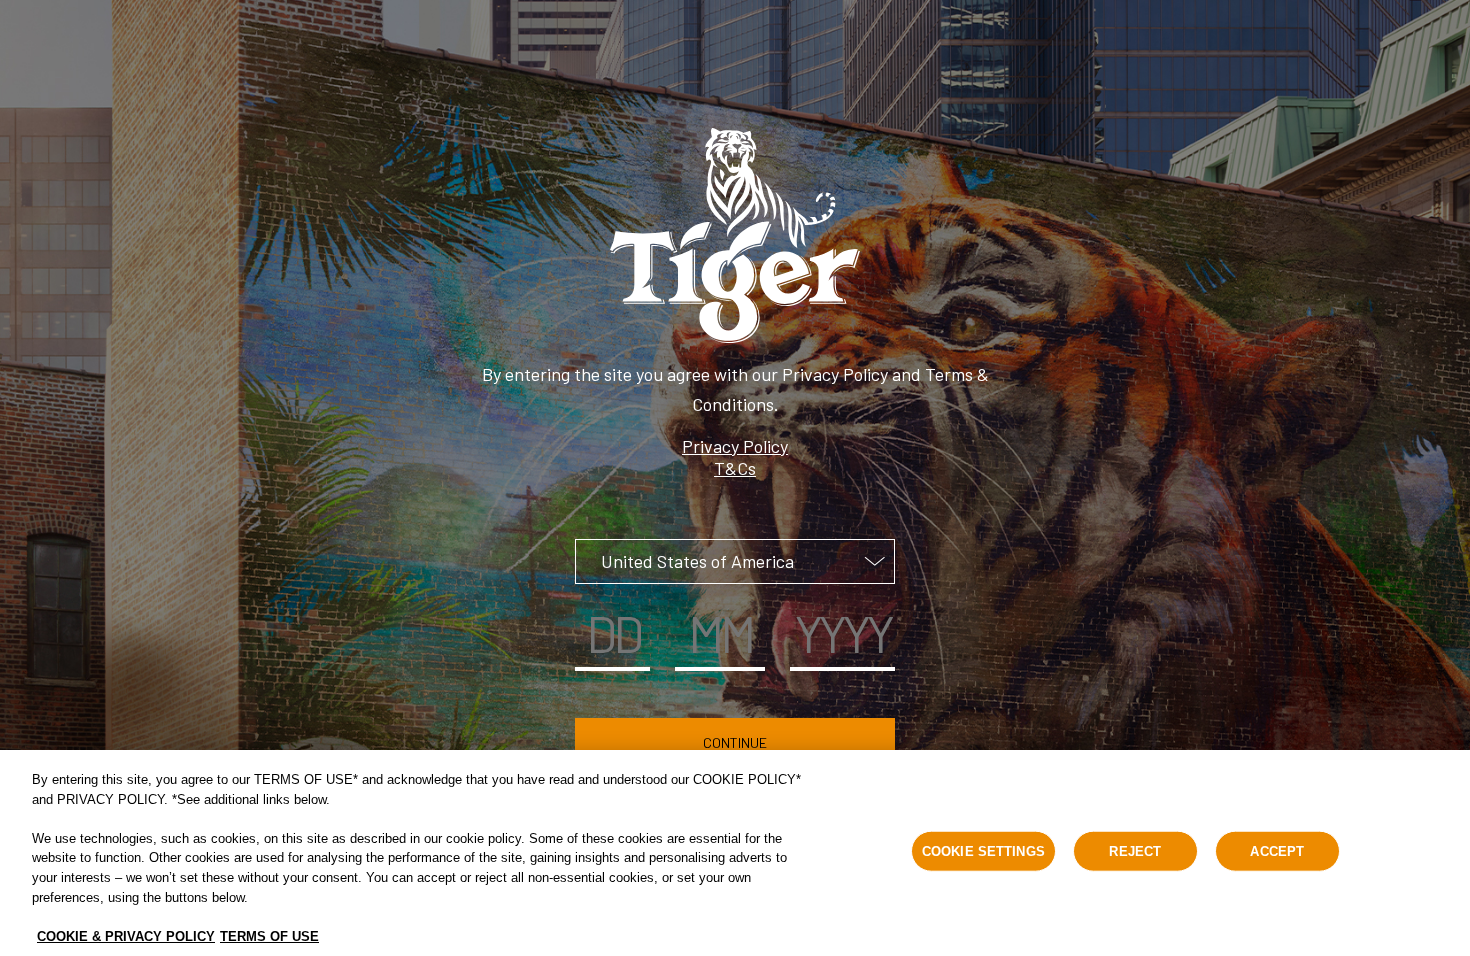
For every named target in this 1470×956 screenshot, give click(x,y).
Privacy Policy (735, 446)
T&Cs (735, 468)
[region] (735, 853)
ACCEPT (1277, 851)
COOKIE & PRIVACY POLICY (126, 935)
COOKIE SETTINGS (983, 851)
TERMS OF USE (269, 935)
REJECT (1135, 851)
